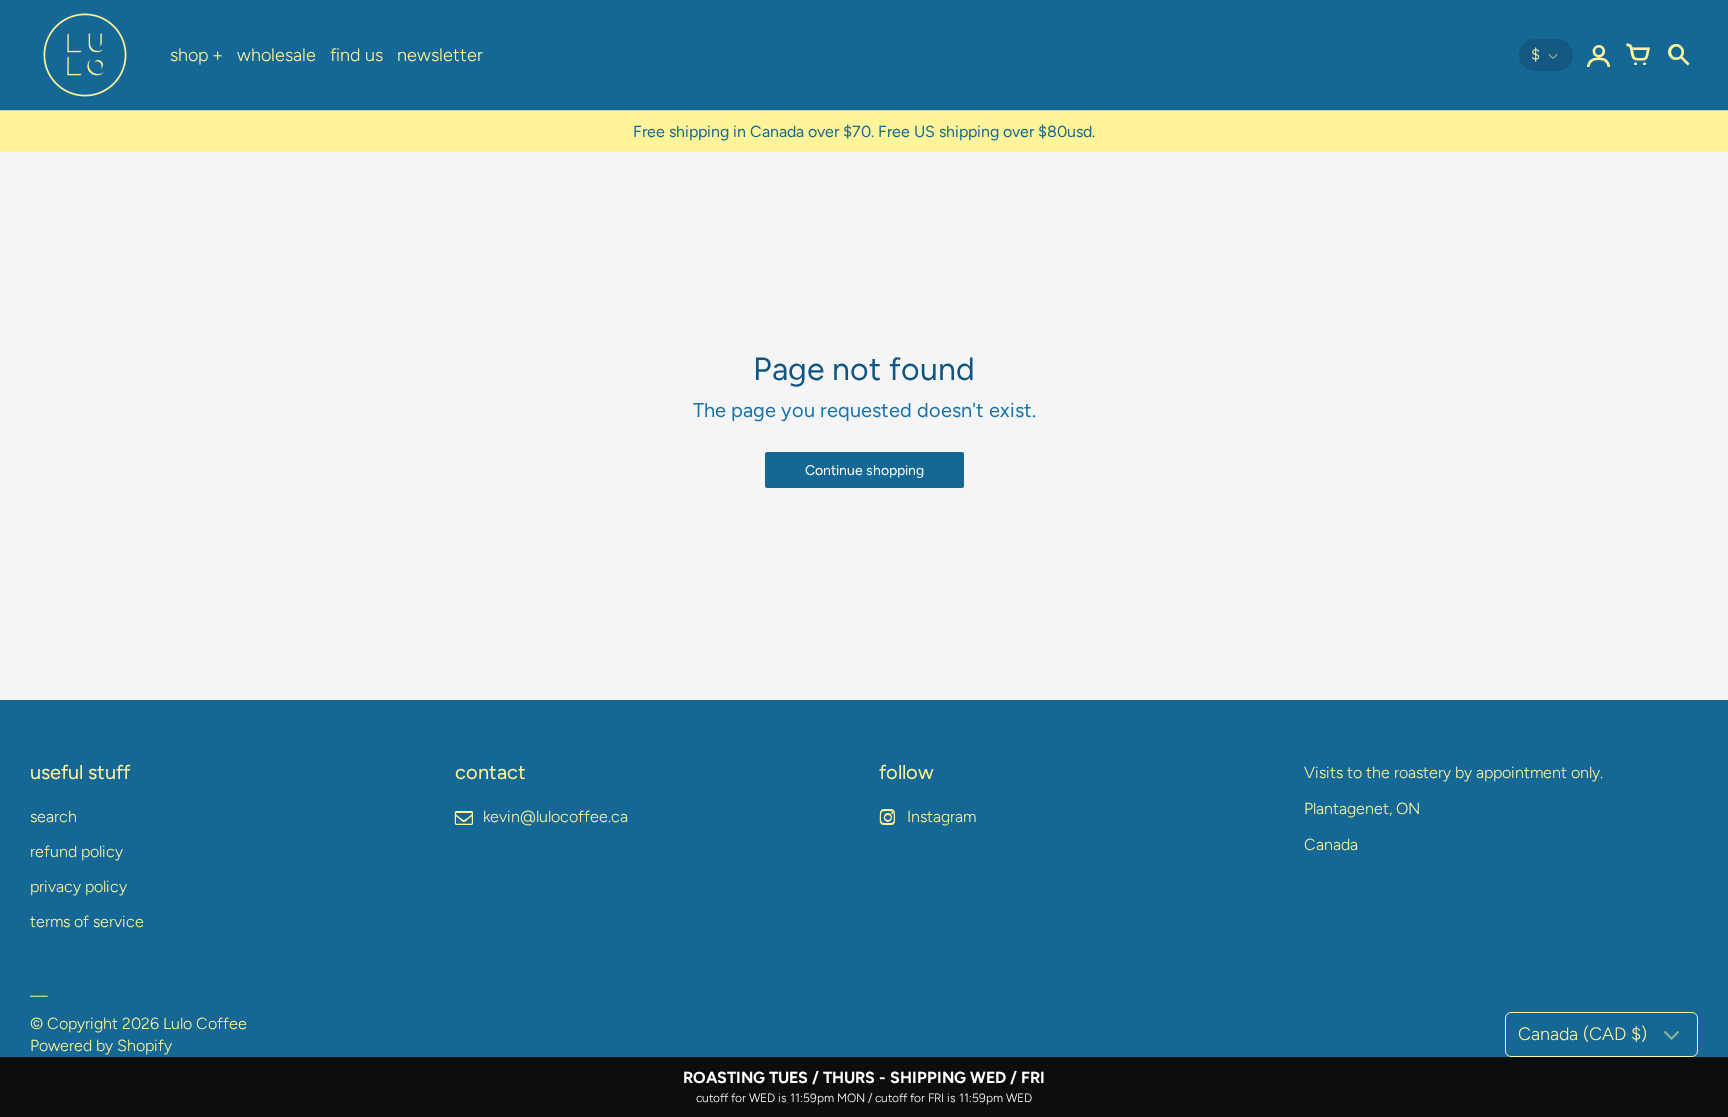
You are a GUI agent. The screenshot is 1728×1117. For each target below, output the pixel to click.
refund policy (76, 851)
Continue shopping (864, 470)
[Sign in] (1598, 55)
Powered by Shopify (101, 1045)
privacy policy (78, 886)
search (53, 816)
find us (356, 55)
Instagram (941, 816)
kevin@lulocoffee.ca (555, 816)
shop (189, 55)
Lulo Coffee (205, 1023)
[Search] (1678, 55)
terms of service (87, 921)
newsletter (440, 55)
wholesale (276, 55)
